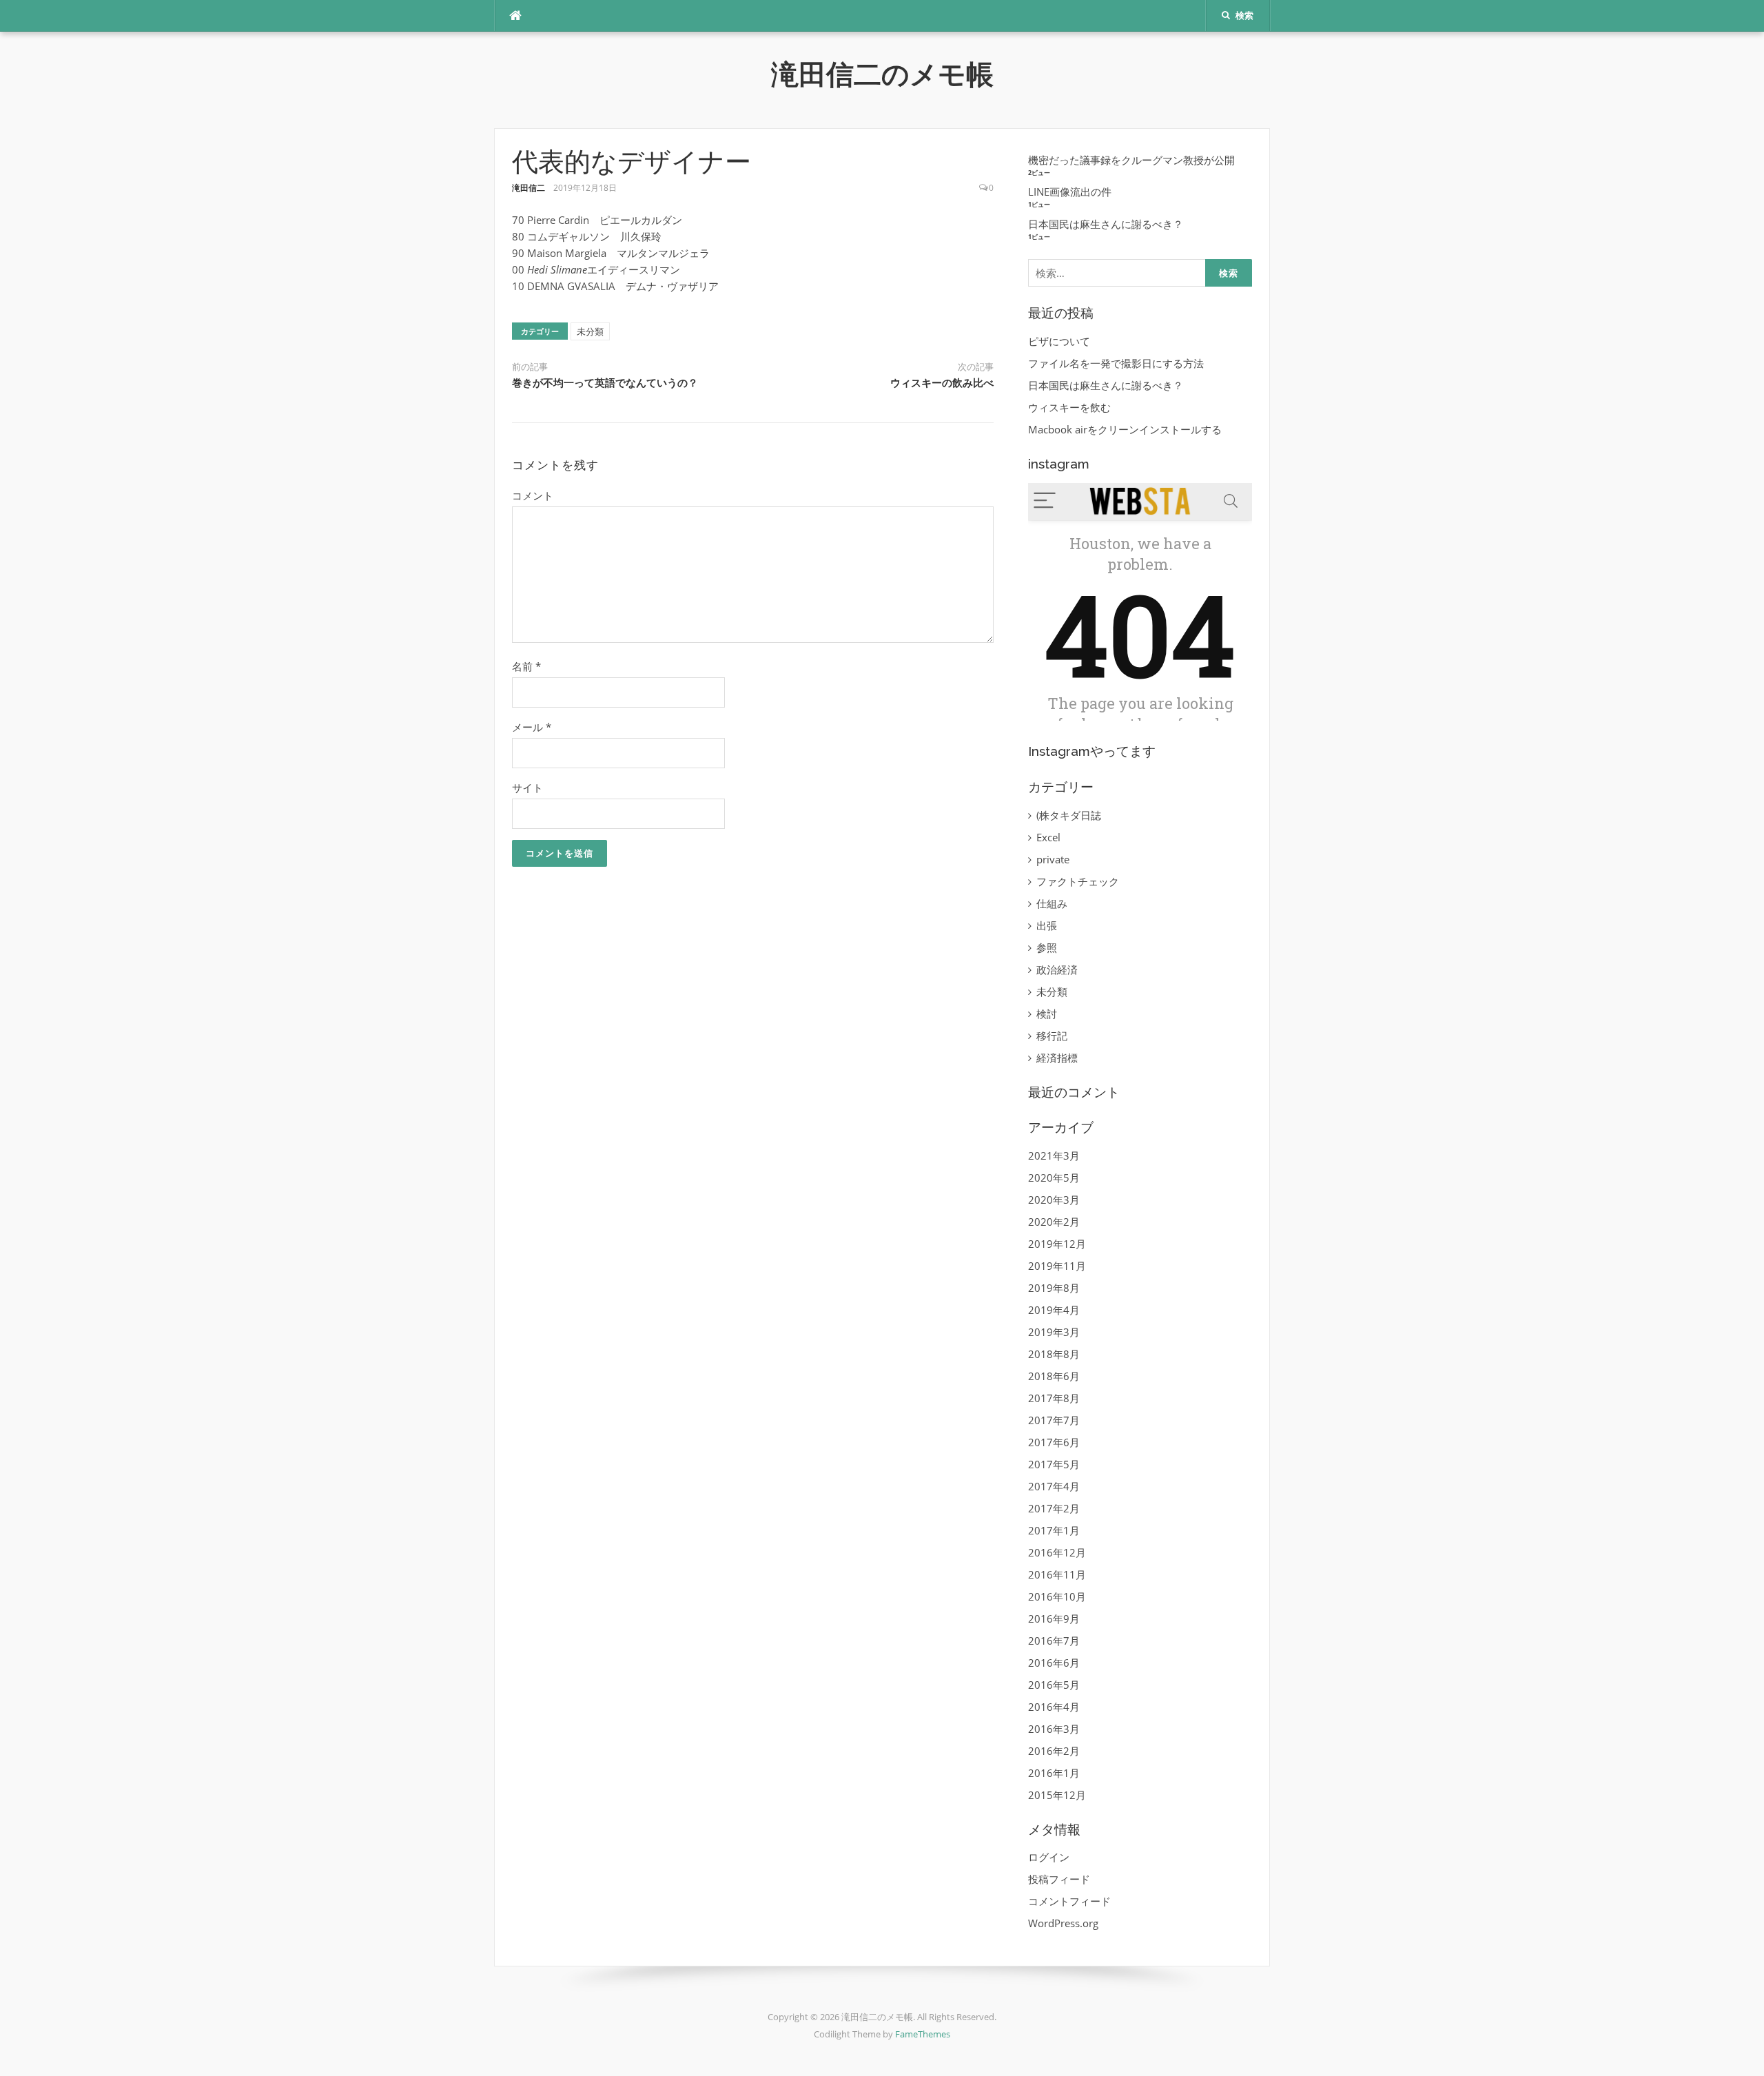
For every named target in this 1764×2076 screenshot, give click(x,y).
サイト (527, 788)
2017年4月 (1054, 1486)
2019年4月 (1054, 1310)
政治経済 (1057, 969)
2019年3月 (1054, 1332)
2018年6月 (1054, 1376)
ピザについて (1059, 341)
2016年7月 (1054, 1641)
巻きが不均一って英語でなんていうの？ (605, 383)
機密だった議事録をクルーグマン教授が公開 (1131, 160)
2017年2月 (1054, 1508)
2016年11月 (1057, 1574)
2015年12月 (1057, 1795)
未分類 (590, 331)
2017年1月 (1054, 1530)
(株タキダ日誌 (1069, 815)
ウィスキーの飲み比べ (942, 383)
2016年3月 (1054, 1729)
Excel (1048, 837)
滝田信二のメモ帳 (882, 74)
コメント (533, 495)
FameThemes (923, 2034)
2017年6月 (1054, 1442)
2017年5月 (1054, 1464)
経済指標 (1057, 1058)
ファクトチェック (1078, 881)
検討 (1047, 1014)
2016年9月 (1054, 1618)
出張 (1047, 925)
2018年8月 (1054, 1354)
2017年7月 (1054, 1420)
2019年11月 (1057, 1266)
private (1053, 859)
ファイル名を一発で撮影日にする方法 (1116, 363)
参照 (1047, 947)
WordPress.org (1063, 1923)
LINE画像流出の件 (1070, 192)
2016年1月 (1054, 1773)
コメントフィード (1069, 1901)
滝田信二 (529, 188)
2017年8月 (1054, 1398)
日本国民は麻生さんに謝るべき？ (1106, 224)
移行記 (1052, 1036)
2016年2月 (1054, 1751)
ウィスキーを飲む (1069, 407)
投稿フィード (1059, 1879)
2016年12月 (1057, 1552)
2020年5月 (1054, 1178)
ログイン (1049, 1857)
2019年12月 (1057, 1244)
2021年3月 (1054, 1155)
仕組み (1052, 903)
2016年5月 (1054, 1685)
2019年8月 (1054, 1288)
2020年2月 (1054, 1222)
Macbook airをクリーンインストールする (1125, 429)
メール (532, 727)
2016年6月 (1054, 1663)
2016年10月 (1057, 1596)
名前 (526, 666)
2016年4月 (1054, 1707)
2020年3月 (1054, 1200)
